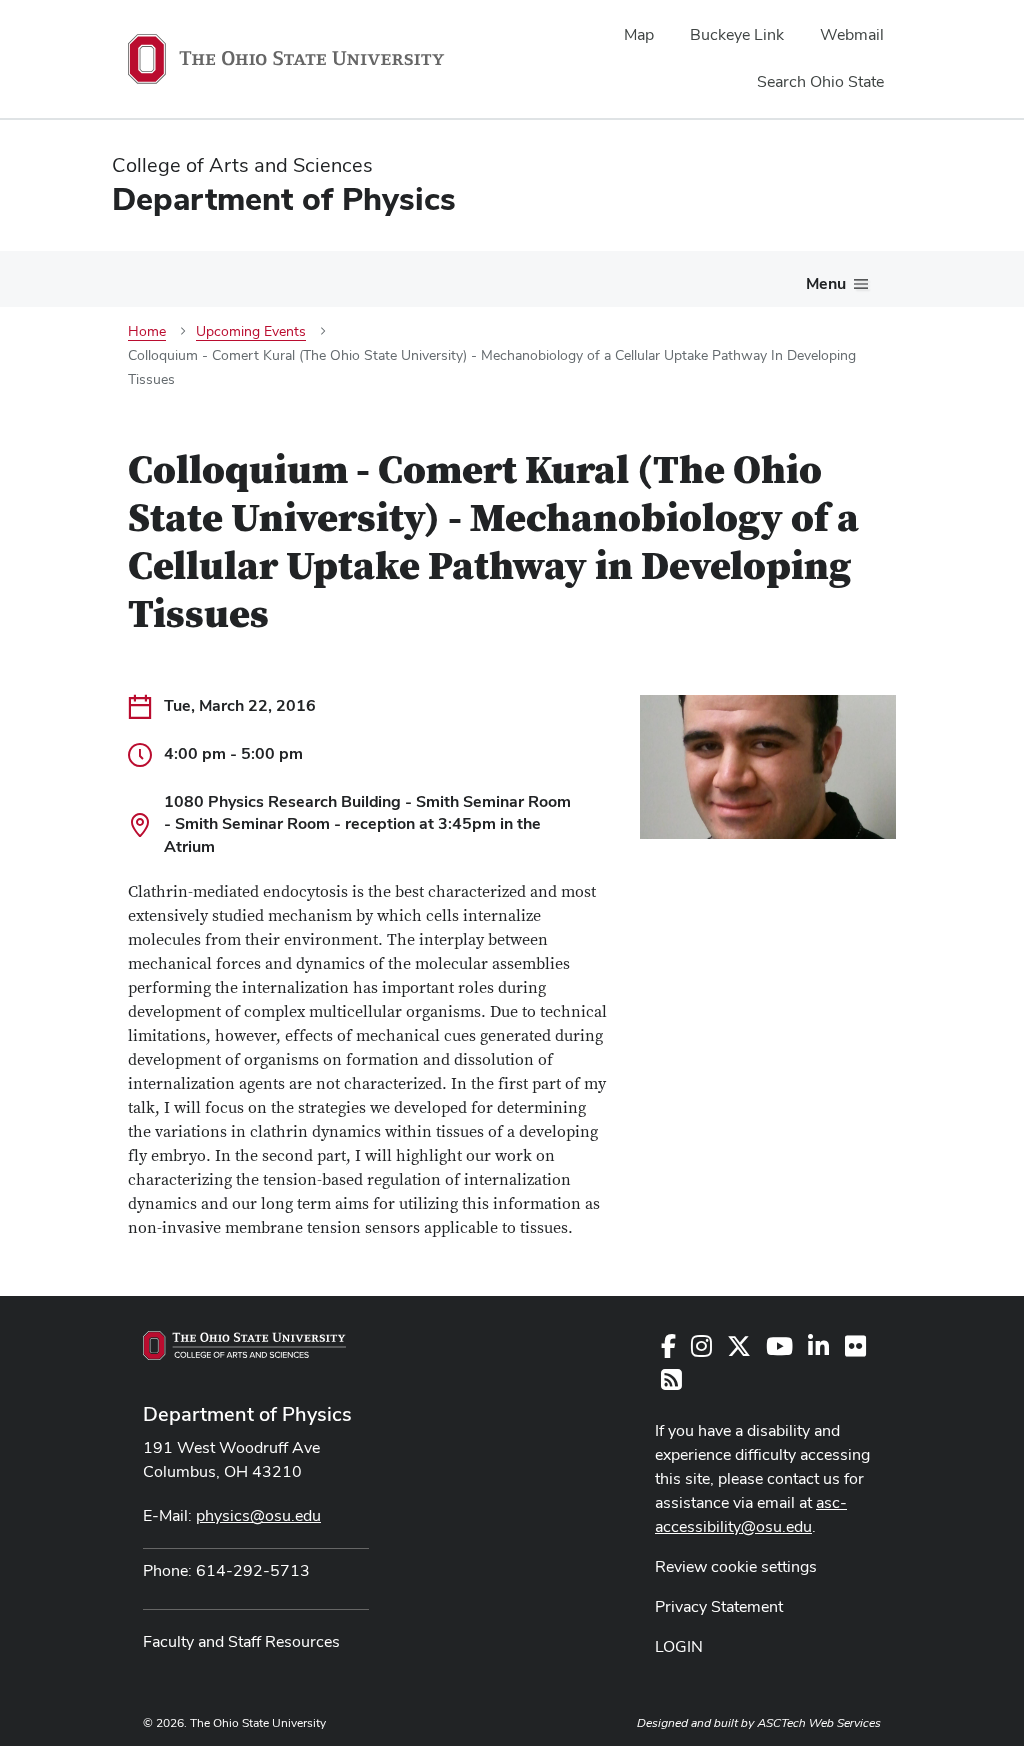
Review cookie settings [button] (736, 1566)
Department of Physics (247, 1414)
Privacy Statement (719, 1606)
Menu (826, 283)
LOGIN (679, 1646)
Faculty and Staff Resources (241, 1641)
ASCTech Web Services (819, 1723)
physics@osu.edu (258, 1515)
